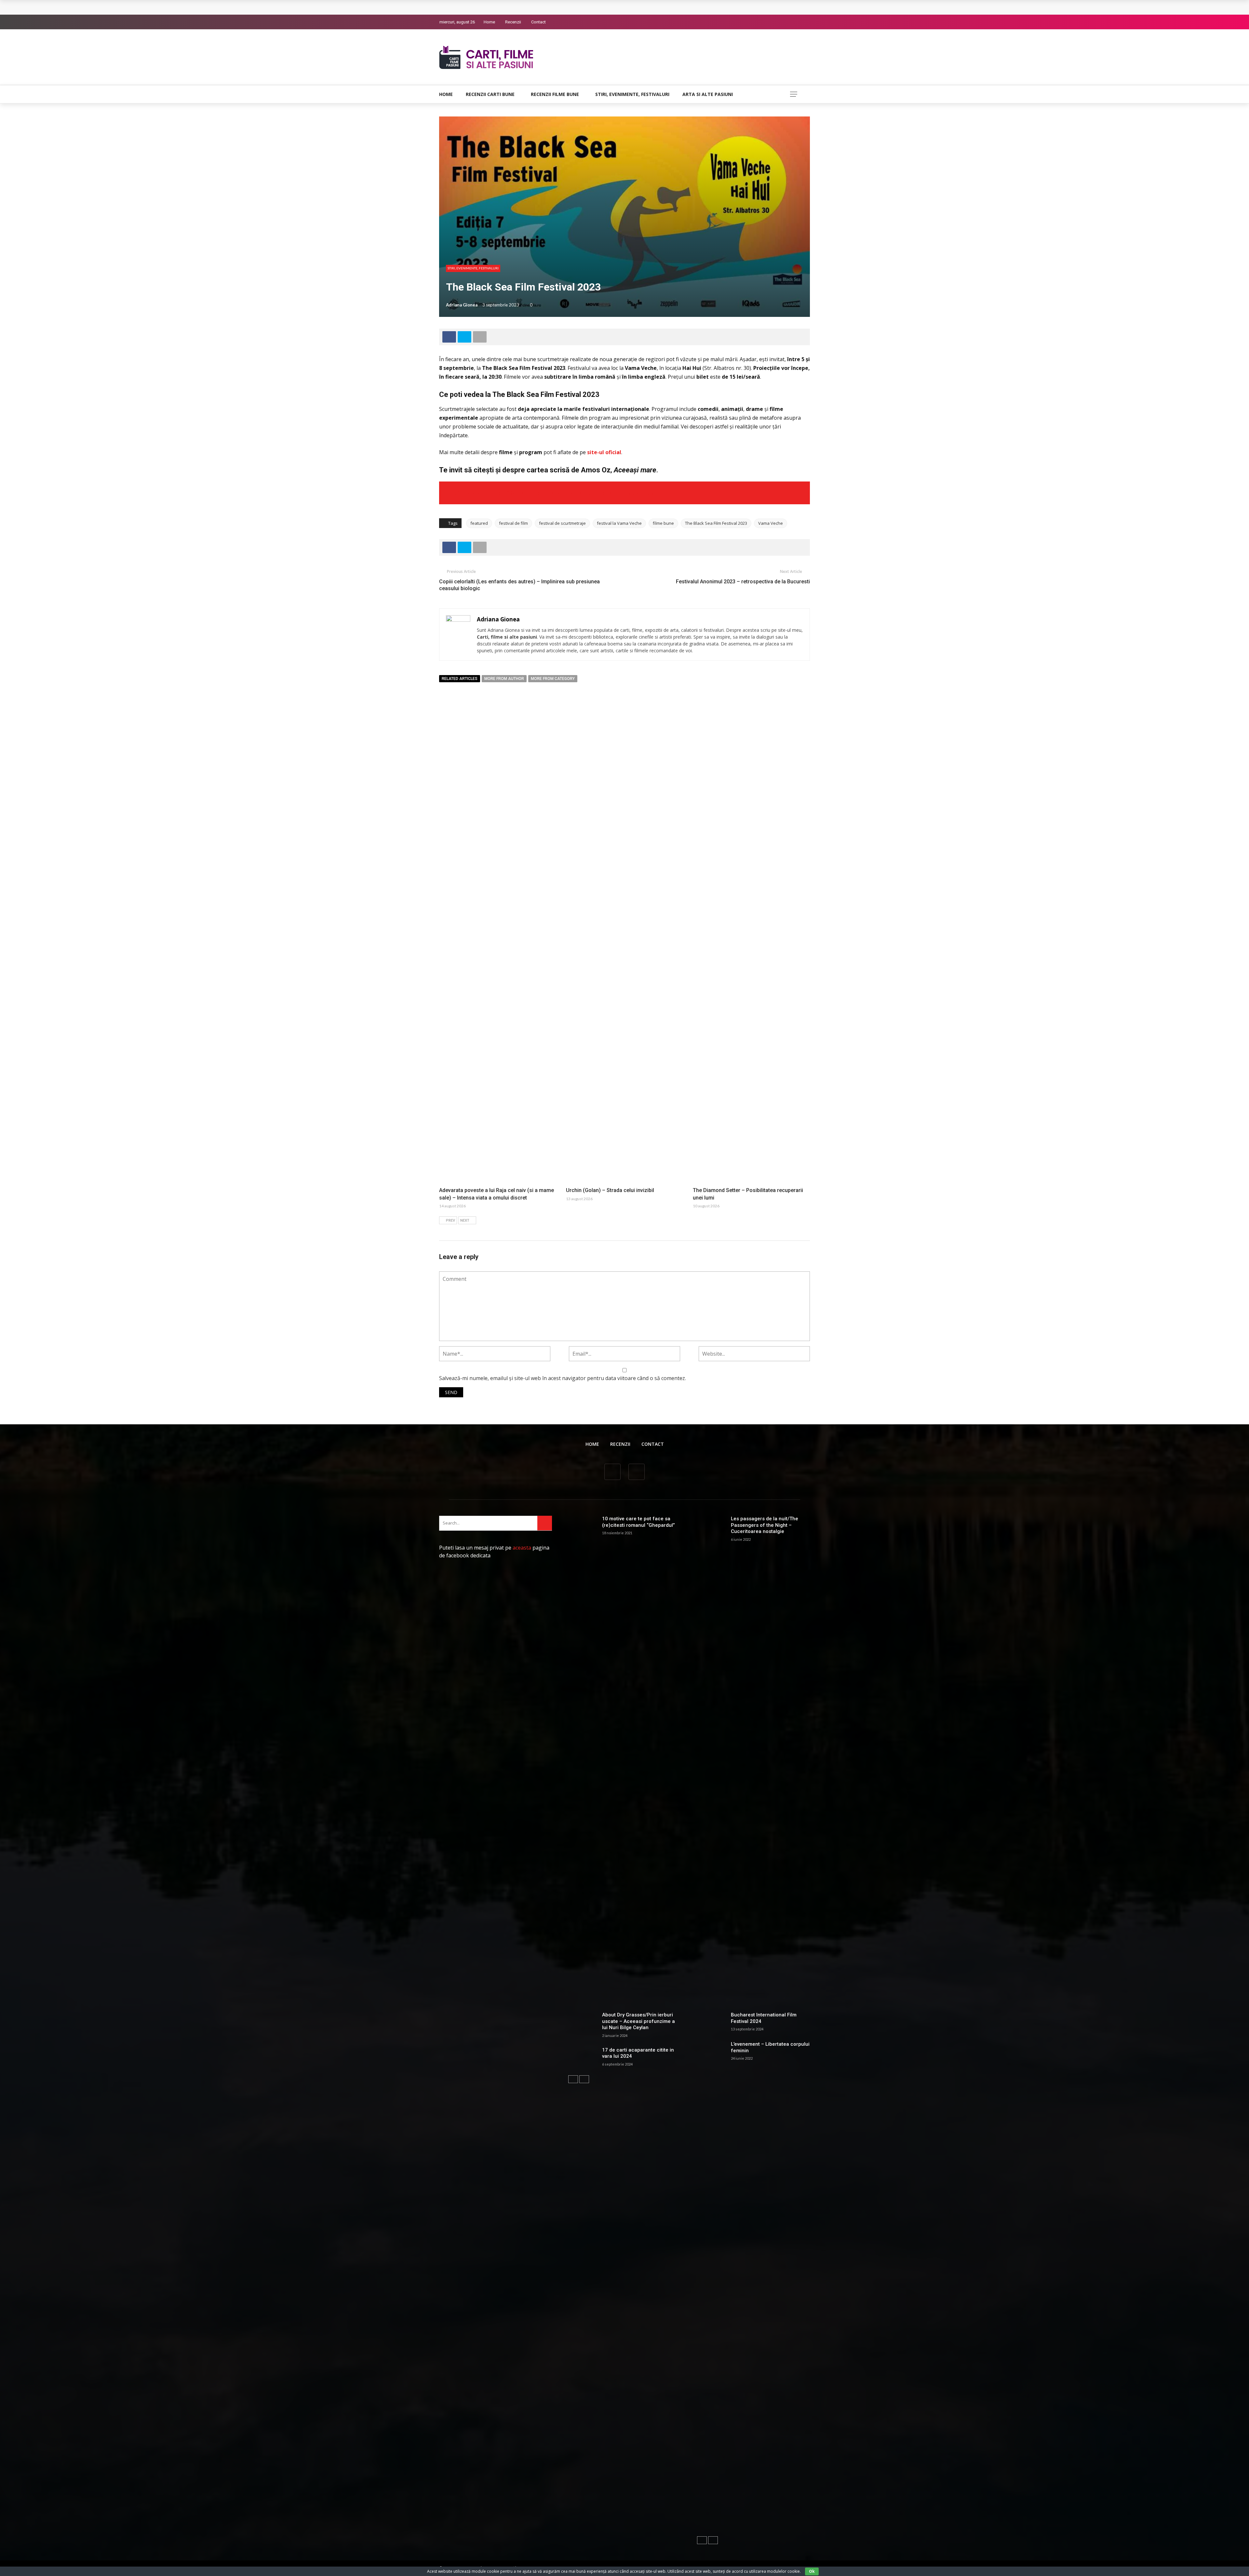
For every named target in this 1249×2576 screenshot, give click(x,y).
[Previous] (573, 2079)
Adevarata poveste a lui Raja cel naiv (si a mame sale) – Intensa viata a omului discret (543, 7)
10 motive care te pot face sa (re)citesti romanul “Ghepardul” (638, 1522)
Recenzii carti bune (490, 94)
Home (489, 22)
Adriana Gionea (462, 305)
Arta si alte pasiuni (708, 94)
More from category (553, 679)
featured (479, 523)
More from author (504, 679)
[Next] (584, 2079)
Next (465, 1220)
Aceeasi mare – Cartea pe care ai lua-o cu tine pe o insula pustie (559, 493)
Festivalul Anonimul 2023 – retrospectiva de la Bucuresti (743, 582)
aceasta (522, 1548)
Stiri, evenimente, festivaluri (632, 94)
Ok (812, 2571)
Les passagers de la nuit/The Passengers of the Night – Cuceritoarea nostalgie (765, 1525)
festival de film (513, 523)
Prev (450, 1220)
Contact (538, 22)
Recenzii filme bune (555, 94)
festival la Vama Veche (619, 523)
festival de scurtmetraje (562, 523)
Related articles (460, 679)
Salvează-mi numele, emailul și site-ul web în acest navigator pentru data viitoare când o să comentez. (563, 1378)
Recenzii (513, 22)
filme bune (663, 523)
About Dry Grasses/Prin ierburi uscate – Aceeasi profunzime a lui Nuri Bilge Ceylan (638, 2021)
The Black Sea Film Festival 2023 (716, 523)
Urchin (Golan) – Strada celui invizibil (610, 1190)
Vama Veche (771, 523)
